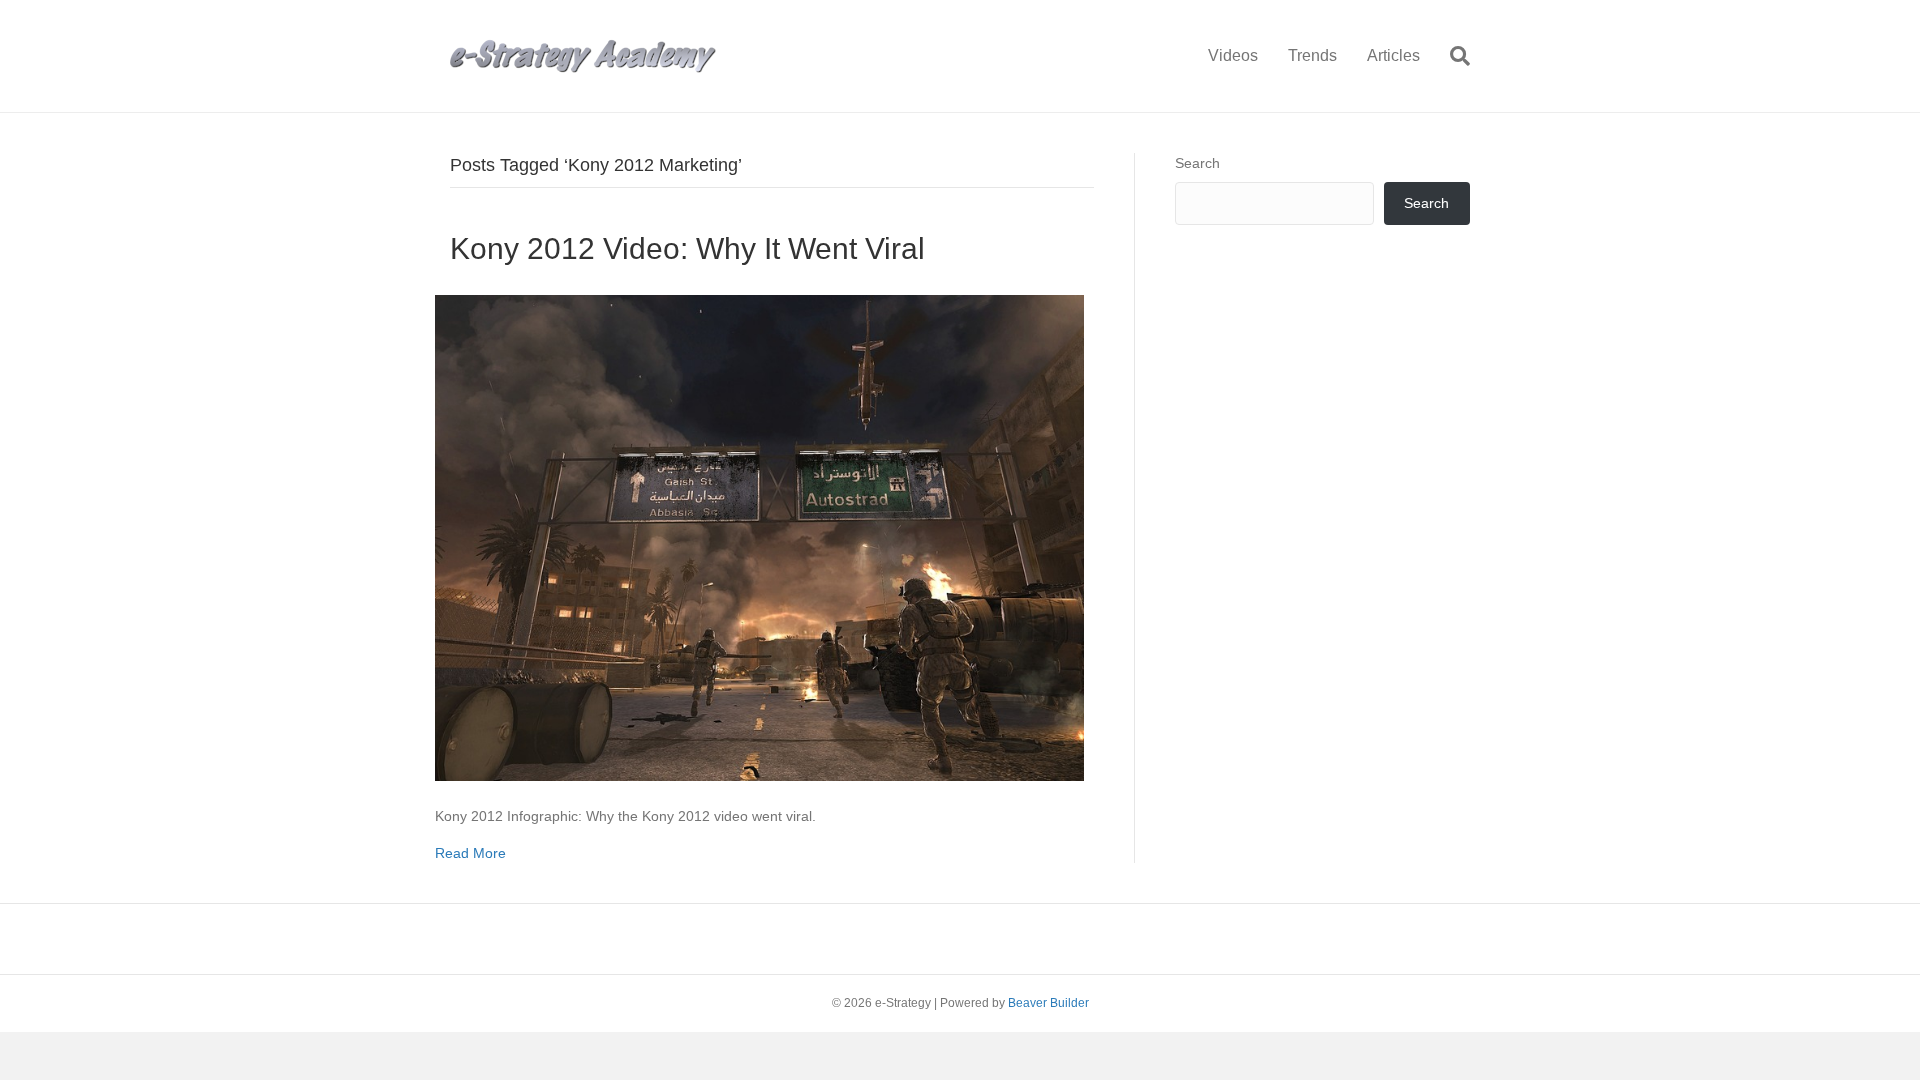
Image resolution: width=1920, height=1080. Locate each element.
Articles (1393, 55)
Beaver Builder (1048, 1003)
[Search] (1452, 56)
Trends (1312, 55)
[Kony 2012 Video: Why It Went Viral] (759, 537)
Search (1197, 163)
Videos (1233, 55)
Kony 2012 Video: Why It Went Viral (687, 248)
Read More (470, 853)
